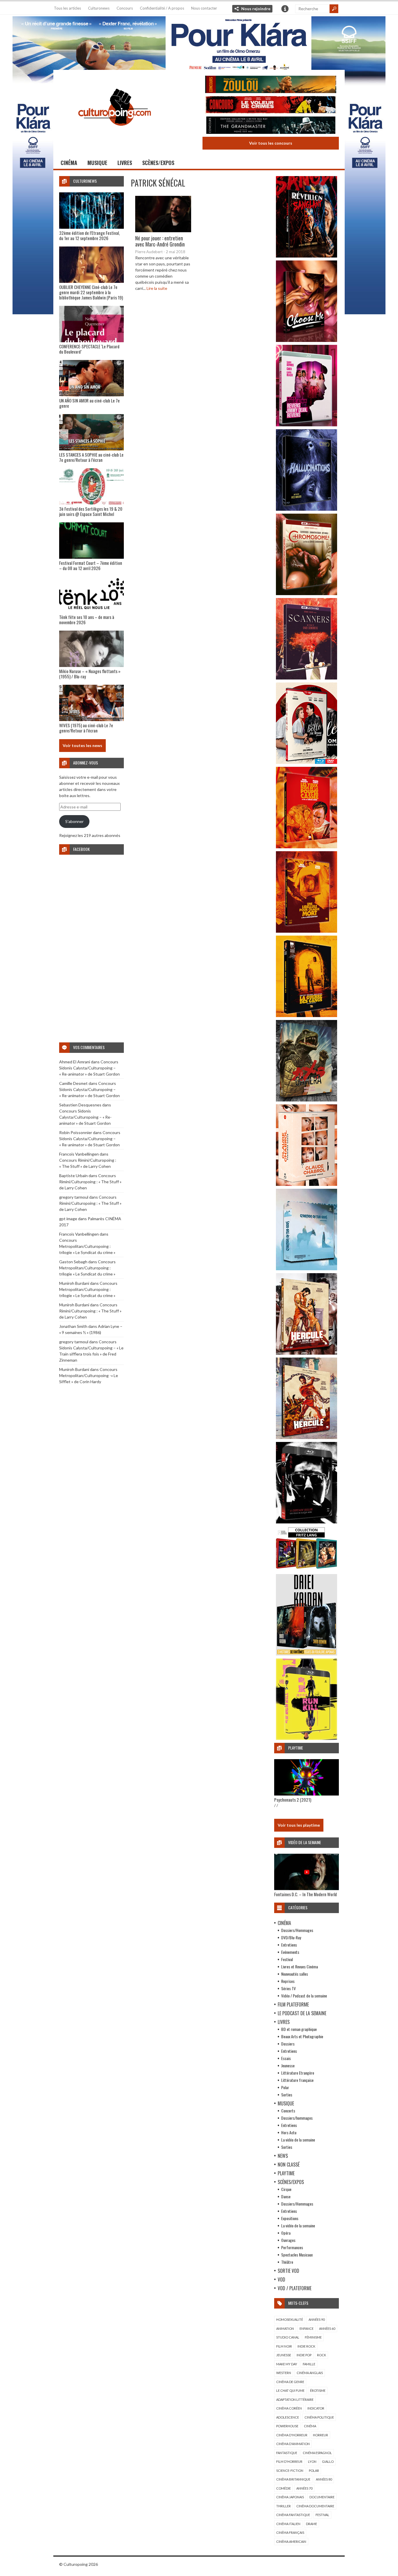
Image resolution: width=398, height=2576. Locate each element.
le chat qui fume (290, 2390)
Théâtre (287, 2262)
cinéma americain (291, 2542)
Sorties (287, 2095)
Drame (311, 2524)
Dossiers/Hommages (297, 1930)
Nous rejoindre (256, 9)
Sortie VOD (288, 2271)
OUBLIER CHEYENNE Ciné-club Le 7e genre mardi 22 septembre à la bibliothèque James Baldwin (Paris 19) (91, 292)
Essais (286, 2058)
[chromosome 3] (307, 594)
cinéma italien (288, 2524)
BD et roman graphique (299, 2029)
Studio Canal (288, 2337)
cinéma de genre (290, 2382)
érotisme (318, 2390)
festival (322, 2515)
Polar (285, 2087)
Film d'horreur (289, 2461)
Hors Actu (289, 2132)
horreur (320, 2435)
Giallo (328, 2461)
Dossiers (288, 2044)
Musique (97, 163)
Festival (287, 1959)
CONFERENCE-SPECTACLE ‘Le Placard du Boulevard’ (89, 349)
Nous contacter (204, 8)
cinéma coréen (289, 2408)
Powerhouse (287, 2426)
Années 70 (304, 2488)
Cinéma (69, 163)
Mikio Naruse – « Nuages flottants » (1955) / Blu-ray (90, 674)
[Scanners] (307, 678)
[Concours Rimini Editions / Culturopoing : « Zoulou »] (271, 85)
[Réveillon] (307, 256)
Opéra (286, 2233)
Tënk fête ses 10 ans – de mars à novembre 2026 (87, 620)
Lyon (312, 2461)
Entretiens (289, 1945)
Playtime (286, 2173)
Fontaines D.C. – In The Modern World (305, 1894)
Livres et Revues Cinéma (300, 1966)
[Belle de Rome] (307, 762)
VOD (281, 2279)
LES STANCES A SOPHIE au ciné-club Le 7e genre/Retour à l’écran (91, 457)
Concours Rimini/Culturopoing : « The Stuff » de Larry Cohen (90, 1182)
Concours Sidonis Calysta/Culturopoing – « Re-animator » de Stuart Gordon (89, 1068)
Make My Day (287, 2364)
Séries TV (288, 1988)
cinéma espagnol (317, 2453)
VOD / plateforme (295, 2288)
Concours (125, 8)
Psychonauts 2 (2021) (293, 1800)
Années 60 (327, 2328)
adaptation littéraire (295, 2400)
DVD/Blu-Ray (291, 1937)
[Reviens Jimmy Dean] (307, 425)
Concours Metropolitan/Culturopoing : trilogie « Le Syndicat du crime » (87, 1246)
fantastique (287, 2453)
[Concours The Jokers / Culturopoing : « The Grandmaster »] (271, 126)
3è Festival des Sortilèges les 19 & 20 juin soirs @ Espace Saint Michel (91, 511)
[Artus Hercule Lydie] (307, 1353)
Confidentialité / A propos (162, 8)
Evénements (290, 1952)
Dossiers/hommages (297, 2118)
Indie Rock (306, 2346)
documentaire (322, 2497)
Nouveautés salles (295, 1974)
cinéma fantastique (293, 2515)
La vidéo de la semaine (298, 2140)
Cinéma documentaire (315, 2506)
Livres (125, 163)
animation (285, 2328)
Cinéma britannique (293, 2479)
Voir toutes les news (82, 745)
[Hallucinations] (307, 509)
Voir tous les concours (271, 143)
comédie (283, 2488)
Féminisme (313, 2337)
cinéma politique (319, 2417)
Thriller (283, 2506)
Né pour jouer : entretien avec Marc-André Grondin (160, 241)
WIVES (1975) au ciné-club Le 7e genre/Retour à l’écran (86, 728)
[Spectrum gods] (307, 1269)
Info (285, 9)
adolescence (288, 2417)
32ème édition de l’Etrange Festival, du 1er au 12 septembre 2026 (89, 235)
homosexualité (290, 2319)
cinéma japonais (290, 2497)
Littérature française (297, 2080)
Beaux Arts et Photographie (302, 2036)
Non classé (289, 2165)
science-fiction (290, 2471)
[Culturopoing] (115, 134)
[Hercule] (307, 1437)
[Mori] (307, 1522)
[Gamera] (307, 1100)
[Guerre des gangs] (307, 1015)
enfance (307, 2328)
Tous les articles (67, 8)
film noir (284, 2346)
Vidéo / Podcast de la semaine (304, 1996)
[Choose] (307, 340)
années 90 (317, 2319)
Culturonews (99, 8)
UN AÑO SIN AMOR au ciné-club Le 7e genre (89, 403)
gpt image (68, 1219)
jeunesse (284, 2355)
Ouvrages (288, 2240)
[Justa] (199, 42)
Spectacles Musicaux (297, 2255)
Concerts (288, 2111)
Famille (309, 2364)
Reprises (288, 1981)
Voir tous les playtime (299, 1825)
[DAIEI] (307, 1654)
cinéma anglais (310, 2373)
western (284, 2373)
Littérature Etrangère (298, 2073)
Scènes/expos (158, 163)
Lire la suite (157, 288)
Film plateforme (293, 2004)
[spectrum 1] (307, 1738)
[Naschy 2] (307, 931)
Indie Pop (304, 2355)
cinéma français (290, 2532)
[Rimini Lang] (307, 1570)
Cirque (286, 2189)
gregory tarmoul (74, 1197)
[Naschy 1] (307, 847)
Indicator (316, 2408)
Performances (292, 2247)
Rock (322, 2355)
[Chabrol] (307, 1184)
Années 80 (324, 2479)
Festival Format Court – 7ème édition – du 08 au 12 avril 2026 (91, 565)
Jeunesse (288, 2065)
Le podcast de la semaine (302, 2013)
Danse (286, 2196)
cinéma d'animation (293, 2444)
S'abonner (74, 821)
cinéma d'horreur (292, 2435)
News (283, 2156)
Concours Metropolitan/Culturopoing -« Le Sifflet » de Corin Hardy (89, 1375)
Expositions (290, 2218)
